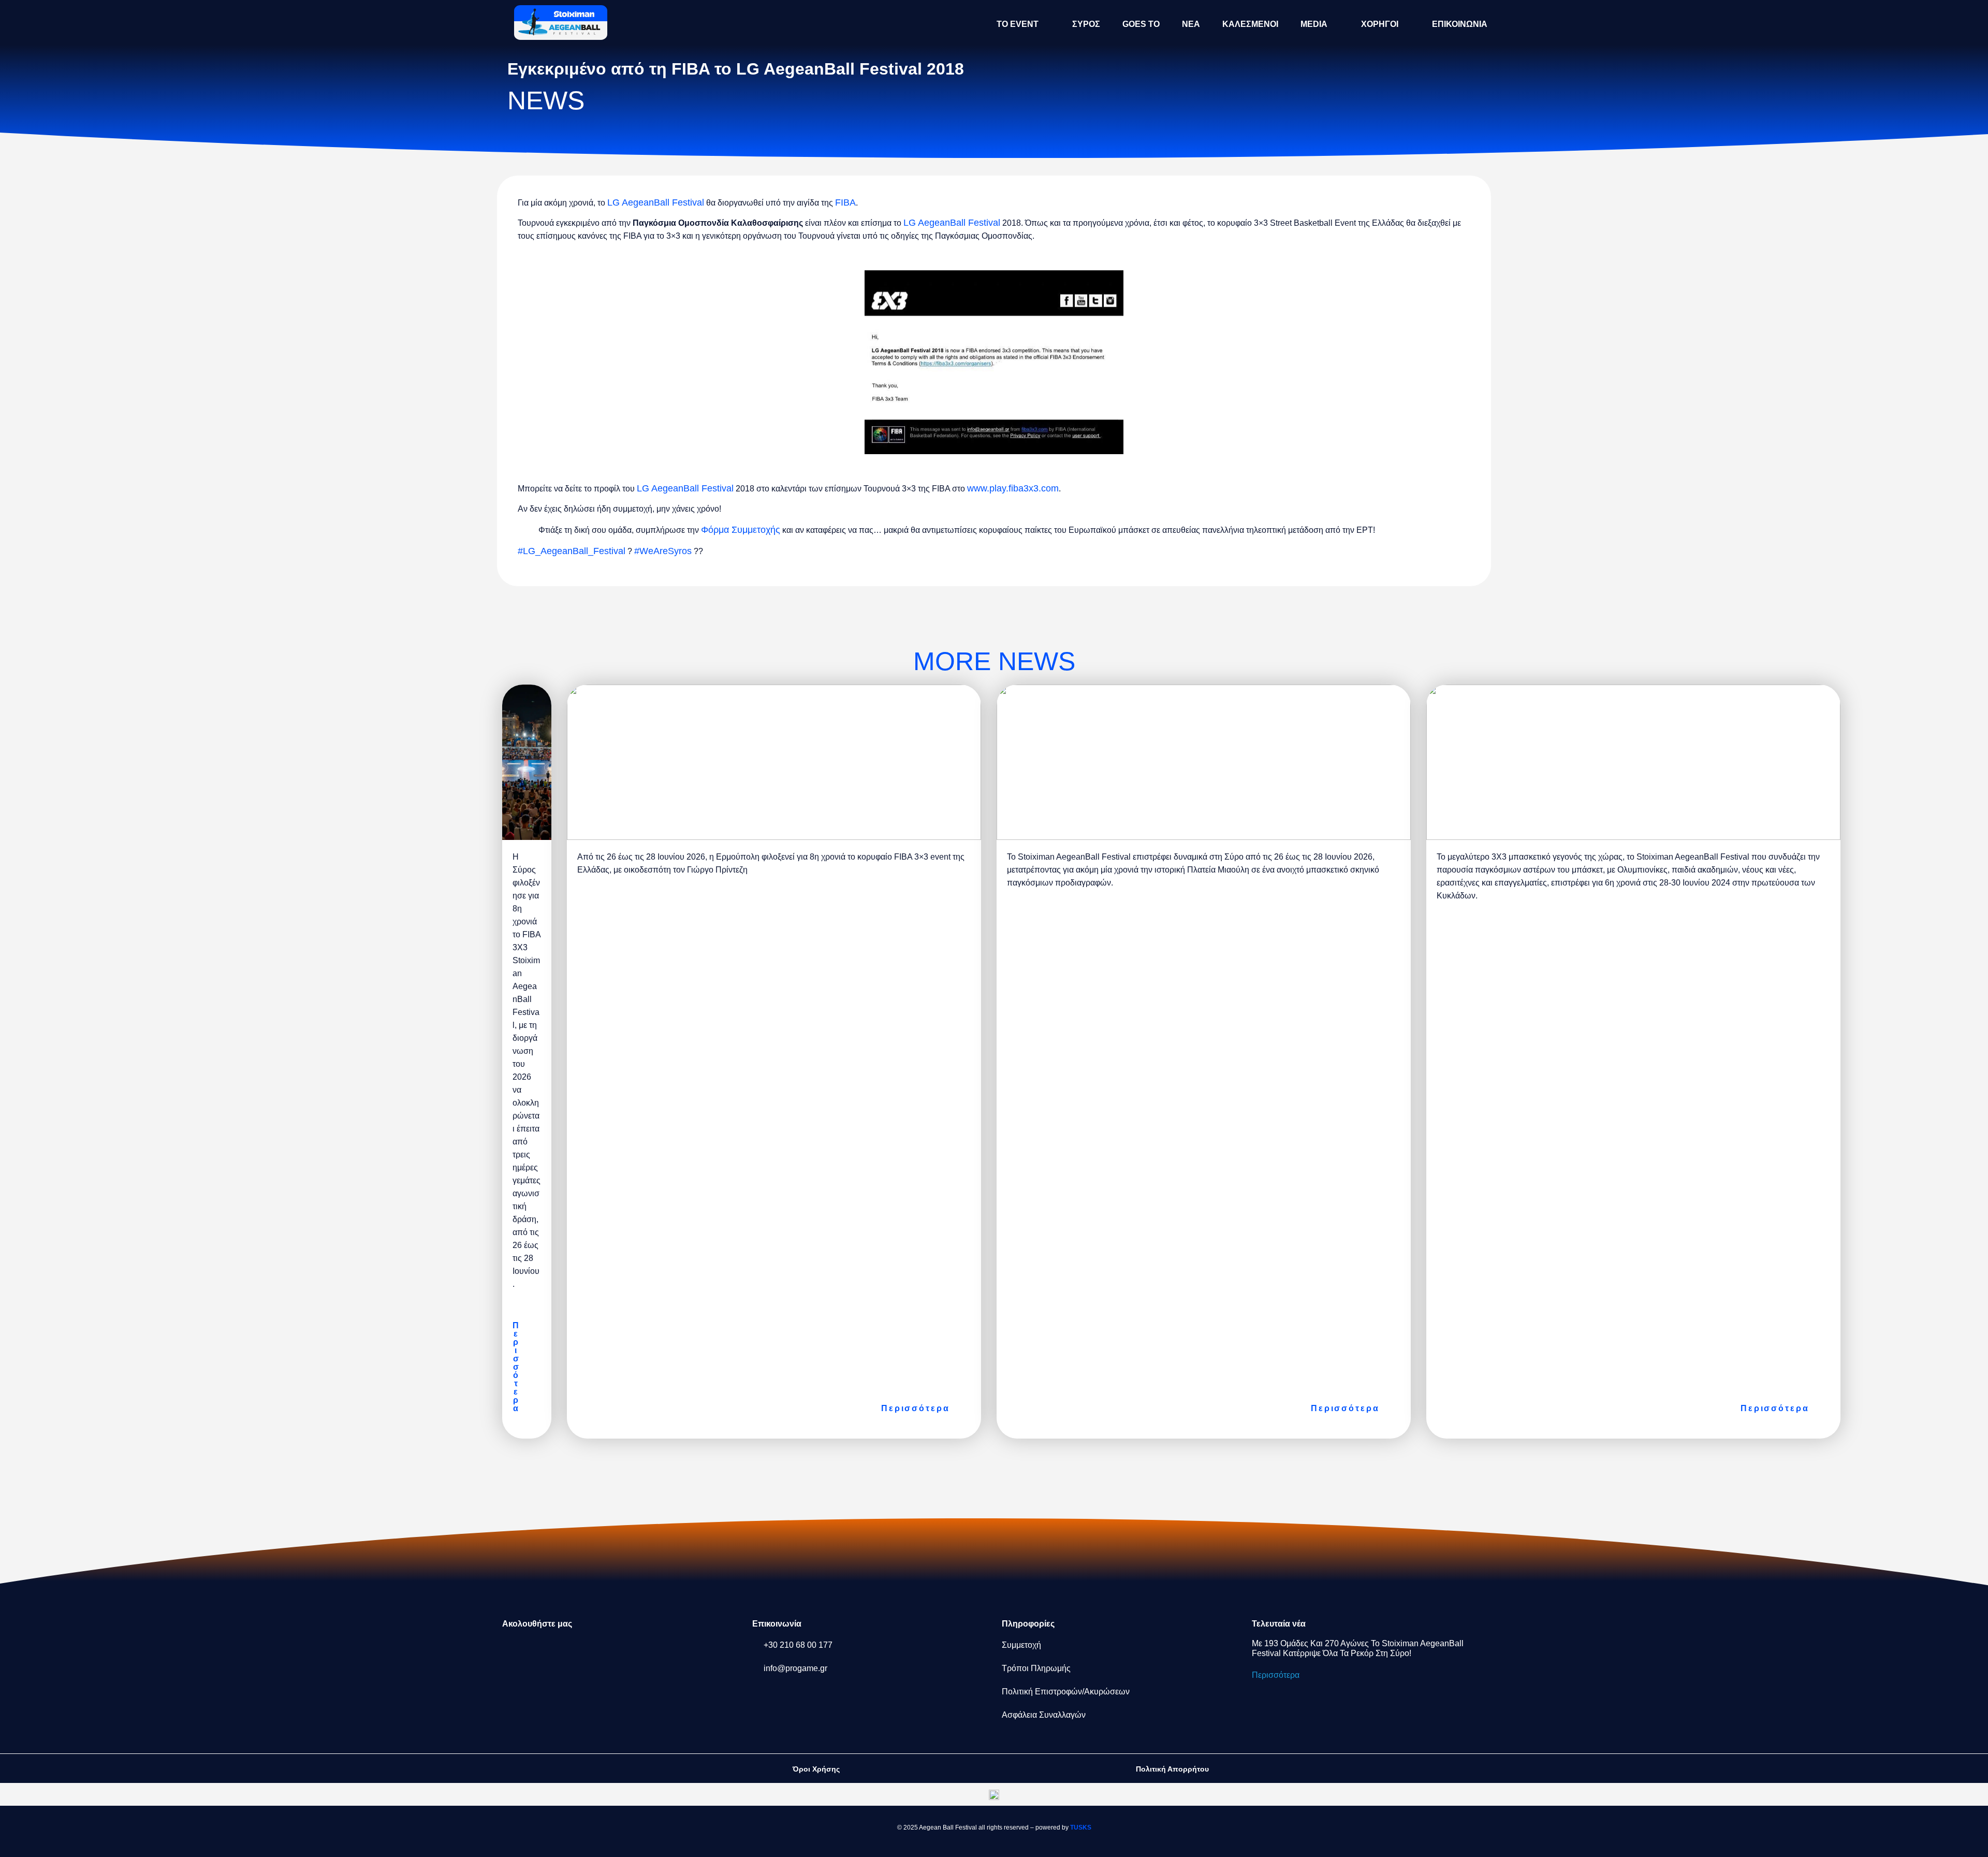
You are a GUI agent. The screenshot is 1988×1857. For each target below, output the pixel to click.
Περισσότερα (1276, 1675)
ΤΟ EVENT (1018, 24)
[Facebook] (515, 1651)
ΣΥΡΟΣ (1086, 24)
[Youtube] (652, 1651)
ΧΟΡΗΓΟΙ (1380, 24)
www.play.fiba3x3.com (1013, 488)
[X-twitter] (583, 1651)
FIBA (845, 202)
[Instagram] (549, 1651)
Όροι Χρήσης (816, 1769)
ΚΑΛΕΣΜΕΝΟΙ (1250, 24)
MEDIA (1314, 24)
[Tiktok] (618, 1651)
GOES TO (1141, 24)
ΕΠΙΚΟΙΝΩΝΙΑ (1460, 24)
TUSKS (1081, 1827)
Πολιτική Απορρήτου (1172, 1769)
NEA (1191, 24)
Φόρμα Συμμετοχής (741, 530)
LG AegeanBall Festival (656, 202)
